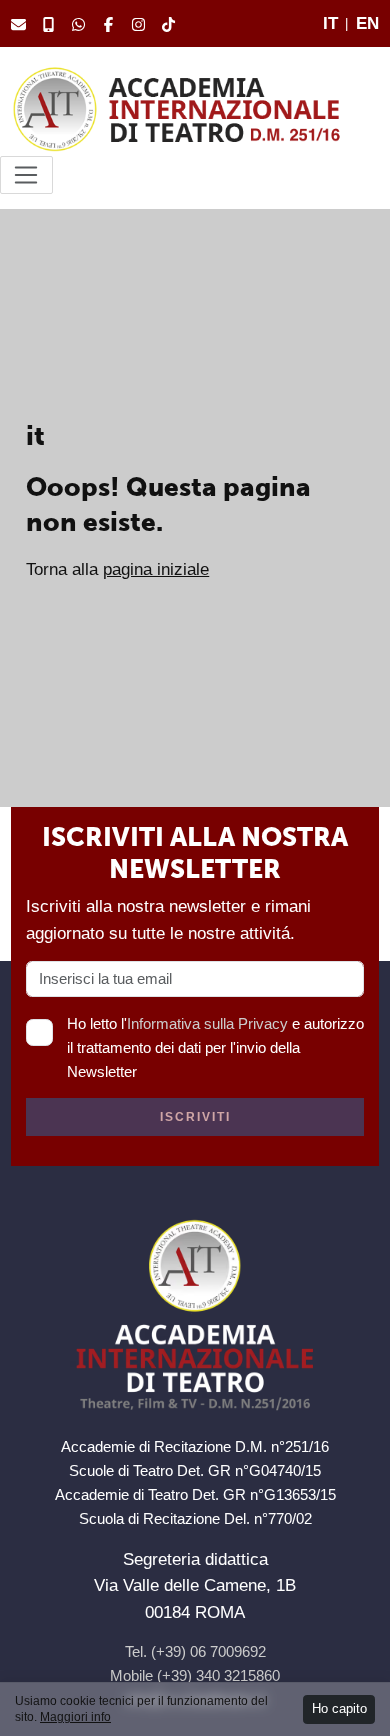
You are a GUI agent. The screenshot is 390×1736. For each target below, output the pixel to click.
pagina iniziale (156, 569)
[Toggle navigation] (26, 175)
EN (367, 23)
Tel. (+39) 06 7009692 (195, 1651)
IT (330, 23)
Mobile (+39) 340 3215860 (195, 1675)
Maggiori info (75, 1717)
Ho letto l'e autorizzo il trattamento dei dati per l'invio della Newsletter (215, 1047)
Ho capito (339, 1708)
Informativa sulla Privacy (207, 1023)
